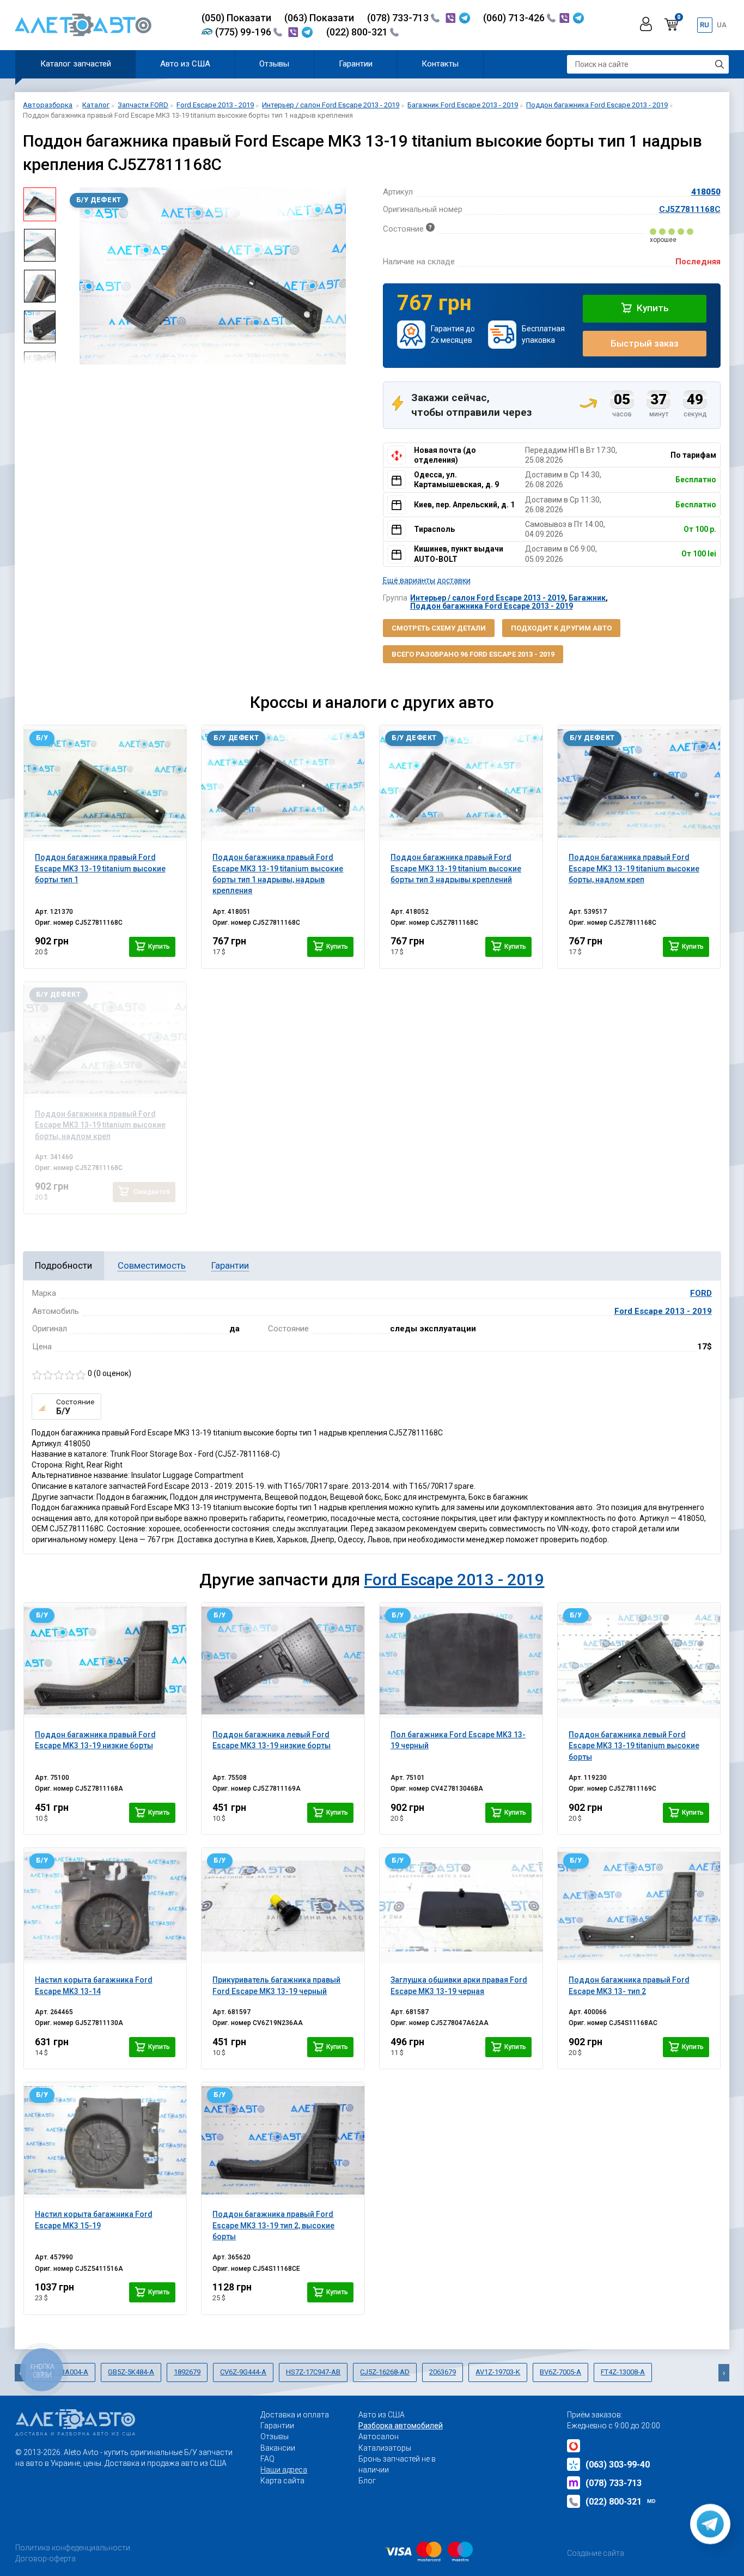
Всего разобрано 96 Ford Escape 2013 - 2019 (473, 654)
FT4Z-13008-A (623, 2372)
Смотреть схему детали (439, 628)
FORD (701, 1293)
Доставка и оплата (295, 2415)
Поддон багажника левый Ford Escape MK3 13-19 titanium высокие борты (634, 1746)
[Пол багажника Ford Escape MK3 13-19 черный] (461, 1660)
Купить (652, 308)
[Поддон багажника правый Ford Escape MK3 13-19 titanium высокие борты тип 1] (105, 783)
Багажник (587, 598)
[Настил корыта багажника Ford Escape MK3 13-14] (105, 1906)
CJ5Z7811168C (690, 209)
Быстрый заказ (645, 343)
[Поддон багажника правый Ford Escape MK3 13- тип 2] (639, 1906)
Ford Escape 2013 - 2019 (663, 1311)
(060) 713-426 (515, 18)
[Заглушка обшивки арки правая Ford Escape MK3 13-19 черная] (461, 1906)
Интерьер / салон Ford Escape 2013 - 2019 (487, 598)
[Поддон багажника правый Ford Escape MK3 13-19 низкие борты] (105, 1660)
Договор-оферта (45, 2559)
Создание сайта (596, 2553)
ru (705, 25)
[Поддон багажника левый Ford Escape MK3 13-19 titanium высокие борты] (639, 1660)
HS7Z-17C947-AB (313, 2372)
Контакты (440, 64)
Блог (367, 2481)
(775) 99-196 (244, 32)
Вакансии (278, 2448)
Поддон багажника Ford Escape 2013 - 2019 (492, 606)
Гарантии (356, 64)
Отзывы (274, 64)
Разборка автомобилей (401, 2426)
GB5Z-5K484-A (131, 2372)
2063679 (443, 2372)
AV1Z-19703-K (498, 2372)
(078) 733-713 (399, 18)
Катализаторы (385, 2448)
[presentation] (72, 276)
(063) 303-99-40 (618, 2465)
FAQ (267, 2459)
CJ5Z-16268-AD (385, 2372)
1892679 (187, 2372)
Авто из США (185, 64)
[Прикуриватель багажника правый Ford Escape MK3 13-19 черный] (283, 1906)
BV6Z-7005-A (560, 2372)
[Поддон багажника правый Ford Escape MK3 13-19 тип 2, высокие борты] (283, 2140)
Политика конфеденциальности (73, 2548)
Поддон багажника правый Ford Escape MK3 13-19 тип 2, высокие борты (273, 2225)
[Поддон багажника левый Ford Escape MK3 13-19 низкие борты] (283, 1660)
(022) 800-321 (358, 32)
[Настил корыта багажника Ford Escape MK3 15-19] (105, 2140)
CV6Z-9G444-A (243, 2372)
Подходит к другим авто (561, 628)
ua (722, 25)
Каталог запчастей (76, 64)
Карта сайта (282, 2481)
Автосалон (379, 2436)
